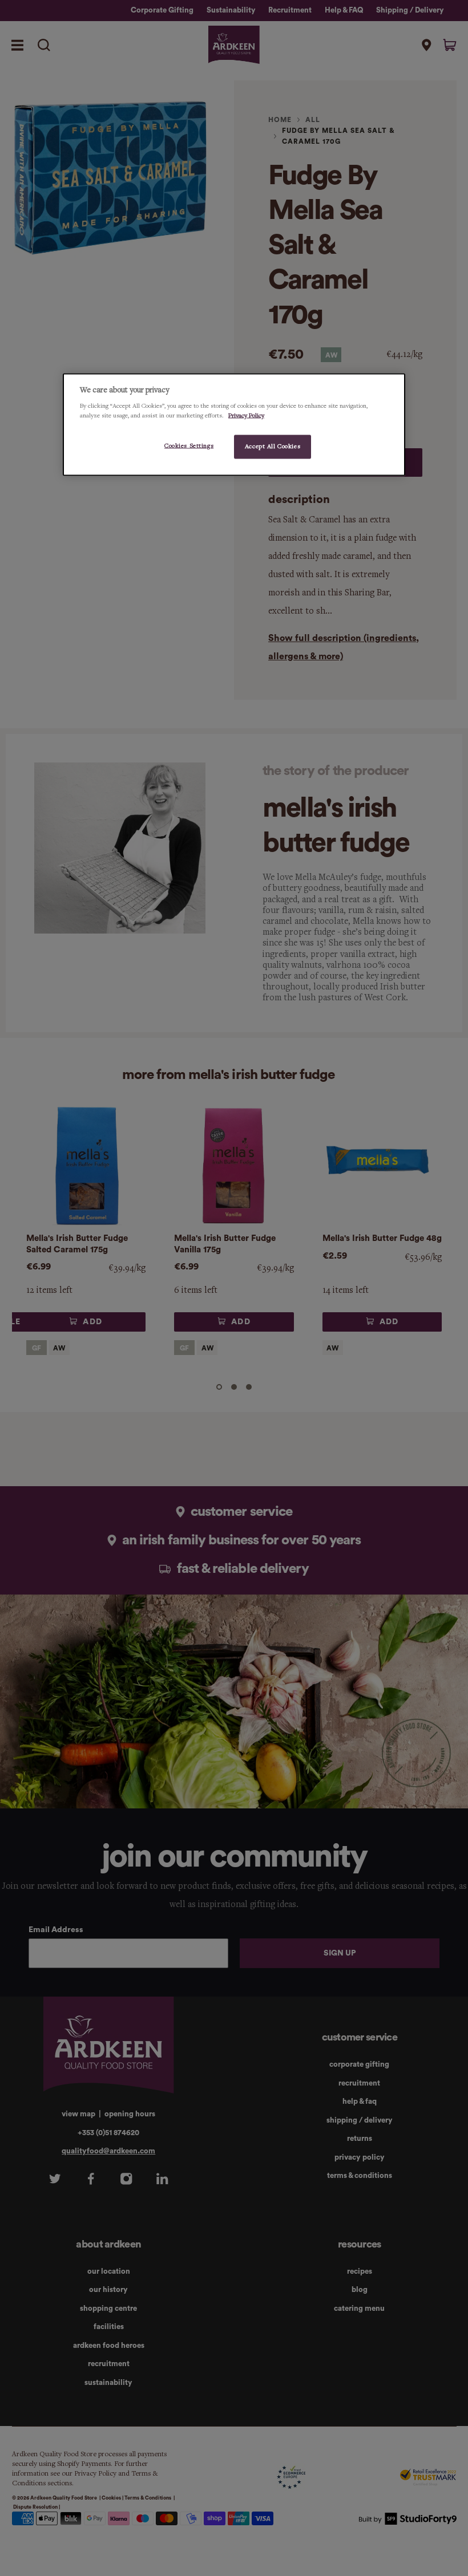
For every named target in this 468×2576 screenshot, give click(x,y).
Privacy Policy (246, 416)
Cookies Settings (189, 446)
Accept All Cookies (273, 447)
